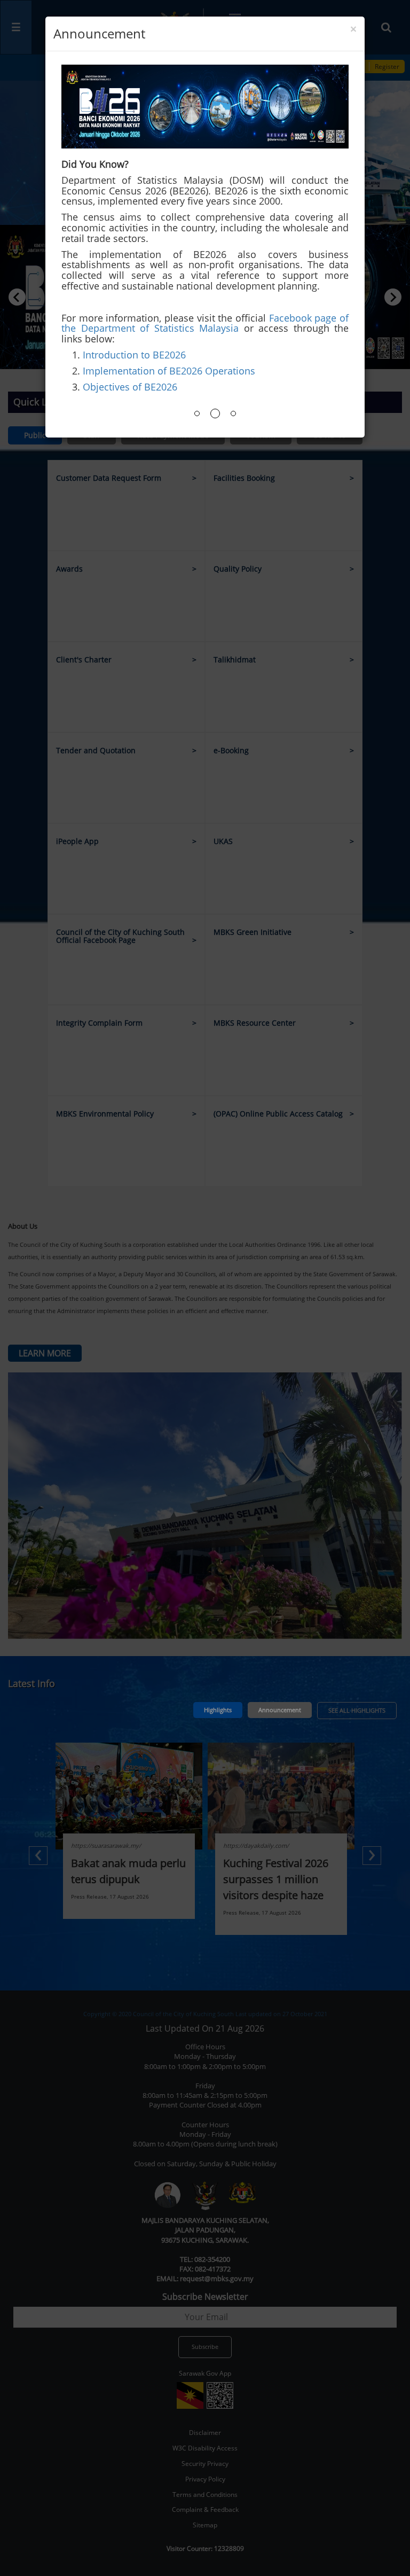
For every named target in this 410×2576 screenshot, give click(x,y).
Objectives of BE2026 (130, 387)
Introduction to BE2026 (134, 355)
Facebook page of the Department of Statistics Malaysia (205, 323)
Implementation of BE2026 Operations (169, 371)
